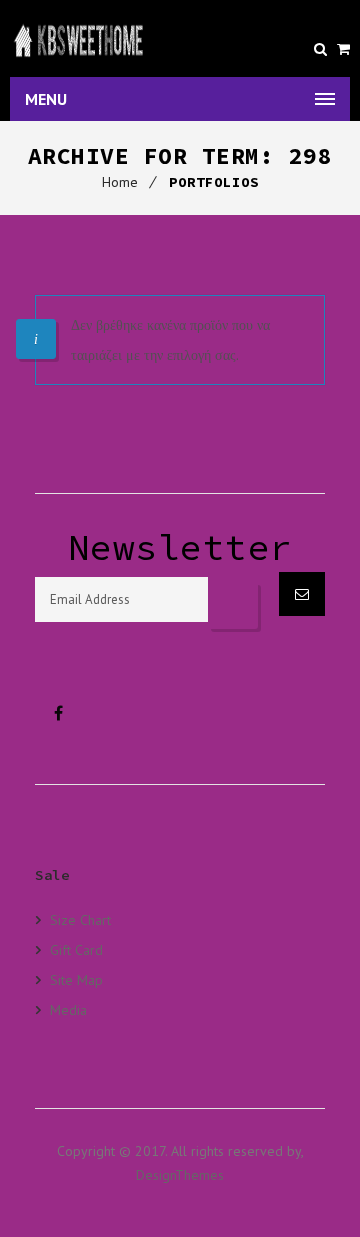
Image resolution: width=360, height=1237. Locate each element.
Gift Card (76, 949)
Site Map (76, 979)
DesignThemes (180, 1175)
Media (68, 1009)
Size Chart (80, 920)
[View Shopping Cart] (343, 49)
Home (120, 182)
